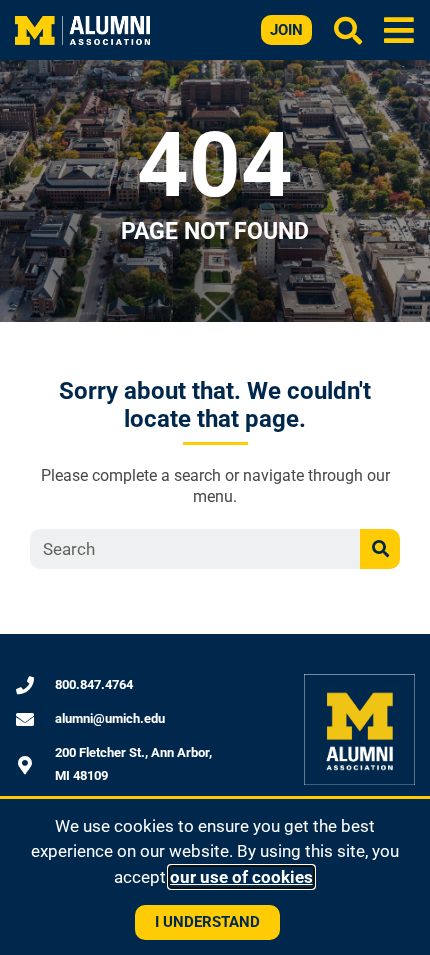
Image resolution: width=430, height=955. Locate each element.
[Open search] (348, 30)
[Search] (380, 549)
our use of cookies (241, 877)
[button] (399, 29)
